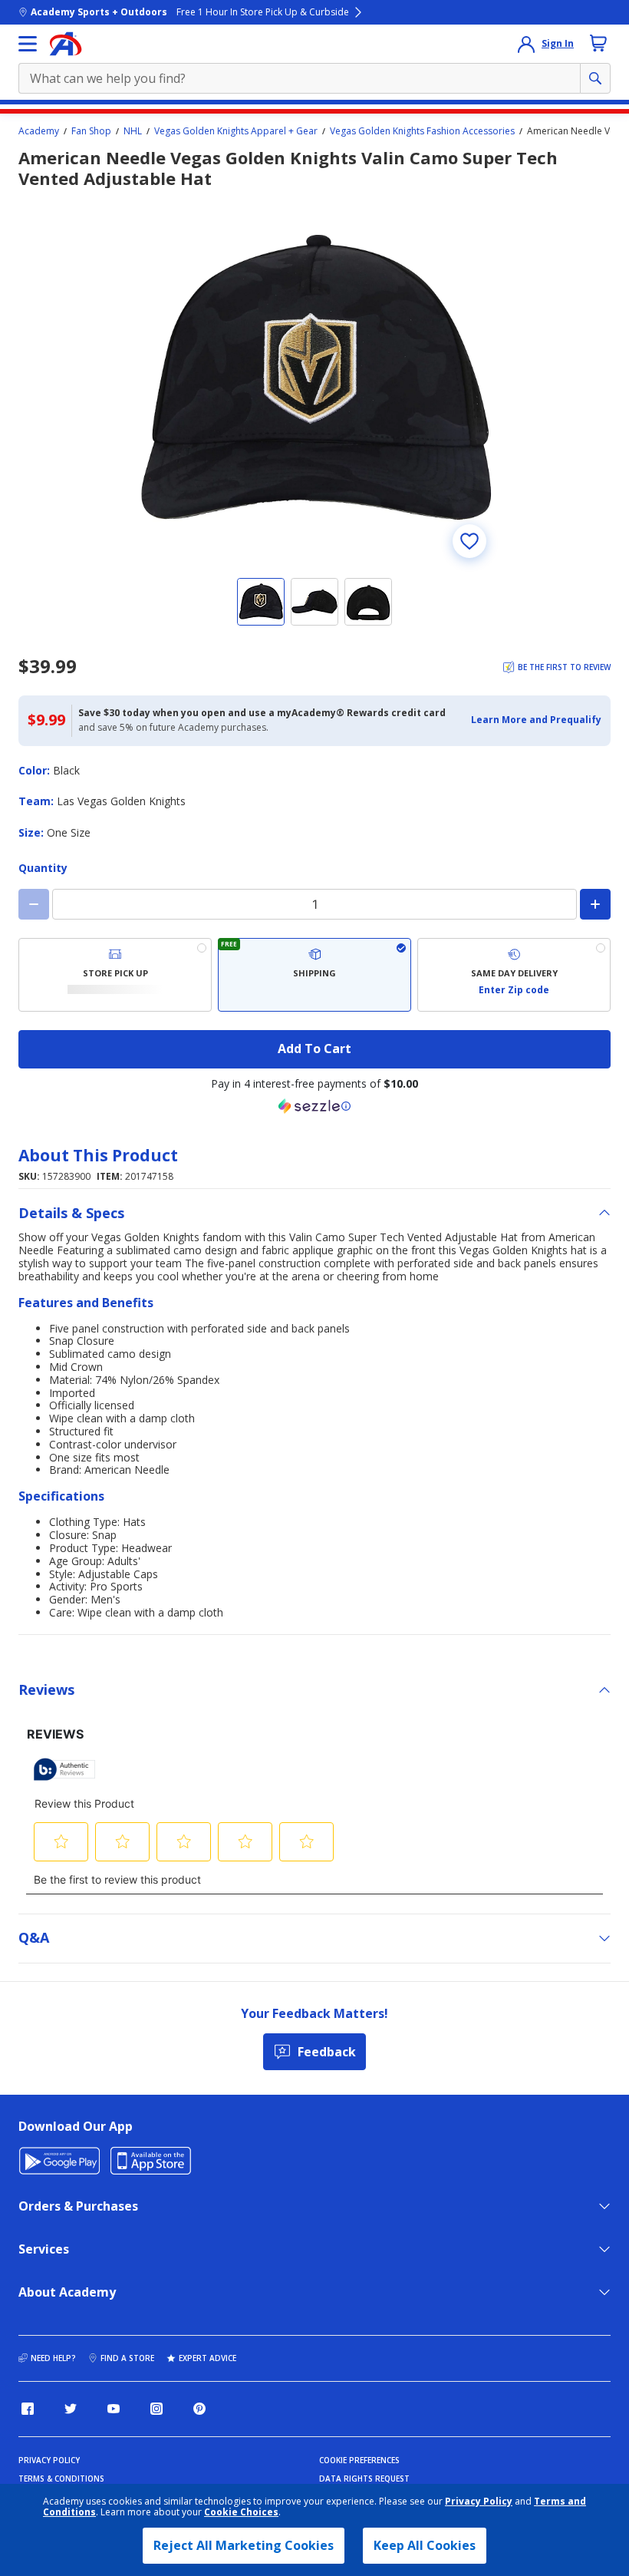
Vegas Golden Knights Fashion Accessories (422, 131)
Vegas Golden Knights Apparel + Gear (236, 131)
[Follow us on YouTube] (114, 2409)
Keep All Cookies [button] (425, 2545)
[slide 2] (314, 602)
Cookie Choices (241, 2512)
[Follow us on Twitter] (71, 2409)
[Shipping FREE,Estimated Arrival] (314, 975)
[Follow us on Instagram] (156, 2409)
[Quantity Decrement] (34, 904)
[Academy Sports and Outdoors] (66, 44)
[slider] (314, 380)
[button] (536, 720)
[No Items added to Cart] (598, 43)
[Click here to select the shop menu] (28, 44)
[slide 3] (368, 602)
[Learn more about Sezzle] (314, 1106)
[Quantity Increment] (595, 904)
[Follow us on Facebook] (28, 2409)
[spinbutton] (314, 904)
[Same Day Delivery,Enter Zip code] (514, 975)
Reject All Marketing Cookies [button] (244, 2545)
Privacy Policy (479, 2501)
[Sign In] (526, 44)
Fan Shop (91, 131)
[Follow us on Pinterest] (199, 2409)
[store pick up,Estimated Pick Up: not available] (115, 975)
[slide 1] (261, 602)
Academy (39, 131)
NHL (133, 131)
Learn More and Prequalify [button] (536, 720)
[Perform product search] (595, 78)
